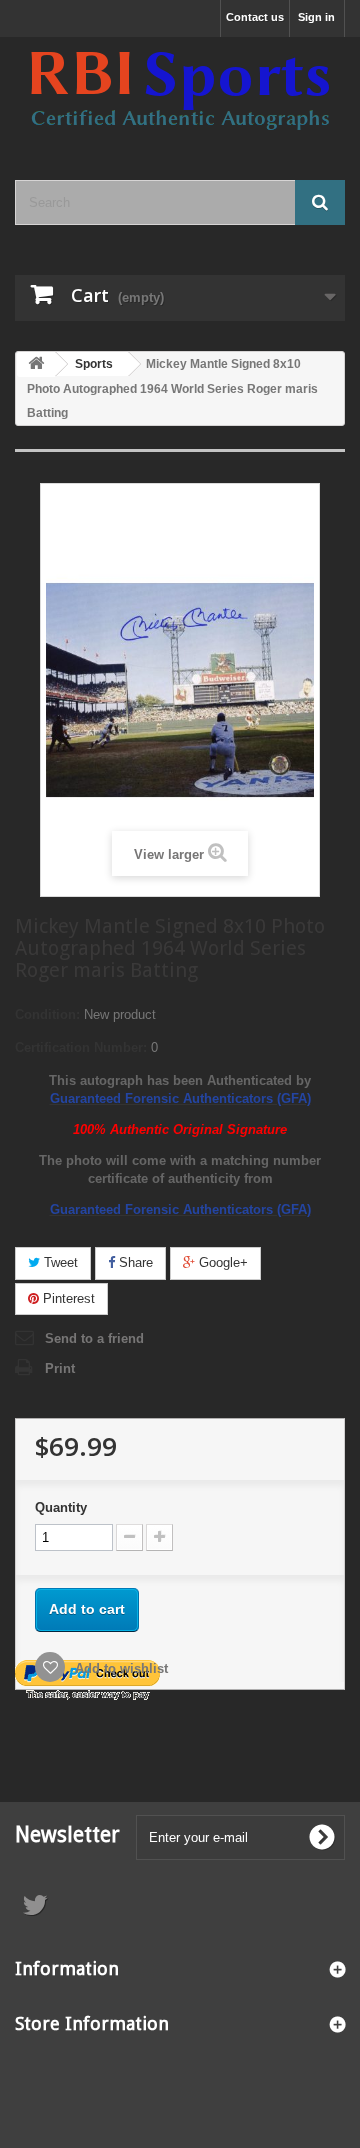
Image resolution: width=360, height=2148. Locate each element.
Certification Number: (81, 1047)
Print (60, 1368)
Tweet (59, 1262)
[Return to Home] (36, 364)
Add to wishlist (119, 1668)
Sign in (316, 17)
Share (134, 1262)
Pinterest (67, 1298)
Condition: (47, 1014)
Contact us (255, 17)
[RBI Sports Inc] (180, 91)
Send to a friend (94, 1338)
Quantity (61, 1507)
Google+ (221, 1262)
